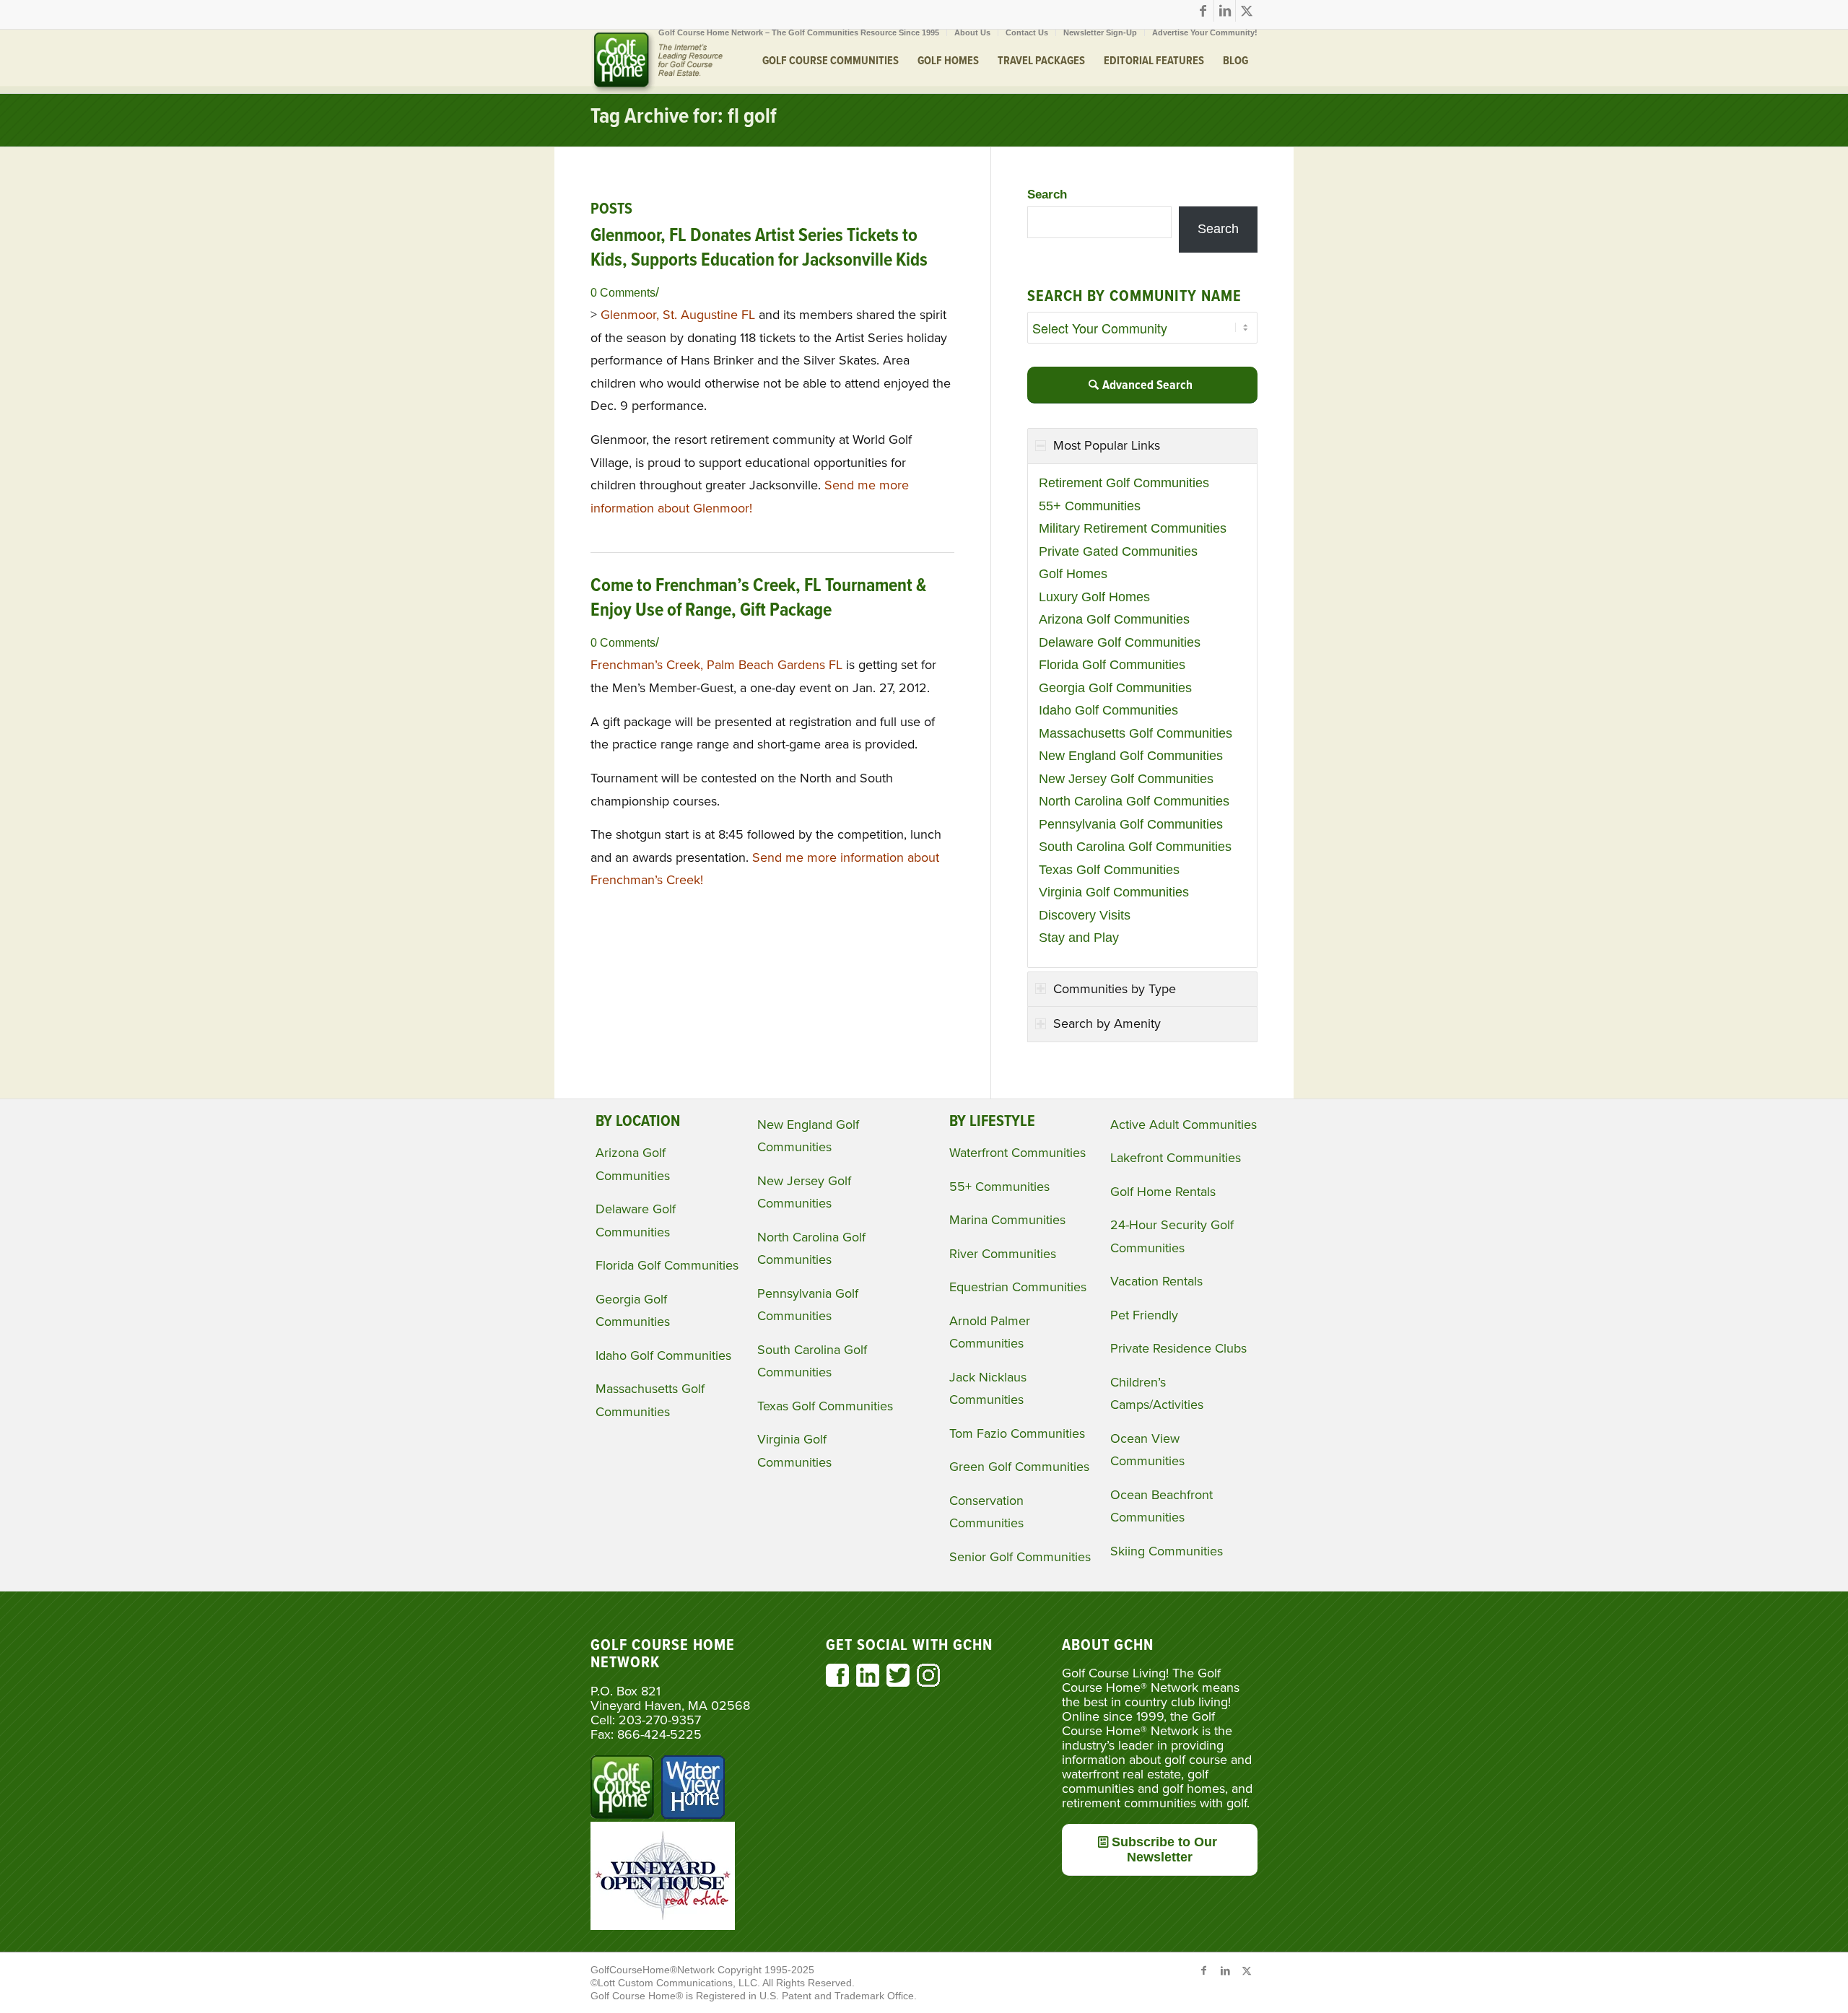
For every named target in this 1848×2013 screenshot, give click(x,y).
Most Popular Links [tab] (1107, 445)
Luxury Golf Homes (1094, 597)
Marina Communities (1007, 1220)
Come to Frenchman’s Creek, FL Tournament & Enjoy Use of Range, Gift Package (758, 598)
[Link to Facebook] (1203, 11)
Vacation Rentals (1156, 1281)
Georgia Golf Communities (1115, 688)
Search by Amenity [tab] (1107, 1023)
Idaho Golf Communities (1108, 710)
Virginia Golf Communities (1114, 892)
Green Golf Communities (1019, 1467)
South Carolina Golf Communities (1135, 847)
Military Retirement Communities (1133, 528)
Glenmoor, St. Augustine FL (678, 315)
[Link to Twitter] (1247, 11)
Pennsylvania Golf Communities (1131, 824)
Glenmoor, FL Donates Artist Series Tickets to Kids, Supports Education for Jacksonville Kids (759, 248)
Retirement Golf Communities (1124, 483)
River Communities (1003, 1254)
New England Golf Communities (1131, 756)
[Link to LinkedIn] (1225, 11)
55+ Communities (1090, 506)
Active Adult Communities (1184, 1125)
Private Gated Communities (1118, 551)
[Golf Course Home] (657, 61)
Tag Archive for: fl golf (684, 117)
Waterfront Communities (1017, 1153)
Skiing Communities (1167, 1551)
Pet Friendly (1144, 1315)
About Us (972, 32)
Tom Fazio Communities (1017, 1433)
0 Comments (623, 292)
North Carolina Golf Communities (1134, 801)
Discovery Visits (1085, 915)
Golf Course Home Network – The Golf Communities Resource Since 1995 (799, 32)
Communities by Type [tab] (1115, 989)
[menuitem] (799, 32)
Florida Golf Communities (1112, 665)
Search (1047, 195)
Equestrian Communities (1018, 1287)
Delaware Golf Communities (1120, 642)
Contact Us (1027, 32)
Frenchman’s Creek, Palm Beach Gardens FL (716, 665)
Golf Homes (1073, 574)
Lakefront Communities (1176, 1158)
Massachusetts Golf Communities (1136, 733)
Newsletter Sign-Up (1100, 32)
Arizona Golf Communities (1114, 619)
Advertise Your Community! (1205, 32)
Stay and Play (1079, 938)
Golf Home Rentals (1163, 1192)
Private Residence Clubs (1178, 1348)
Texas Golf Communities (1109, 870)
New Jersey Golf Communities (1126, 779)
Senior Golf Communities (1020, 1557)
